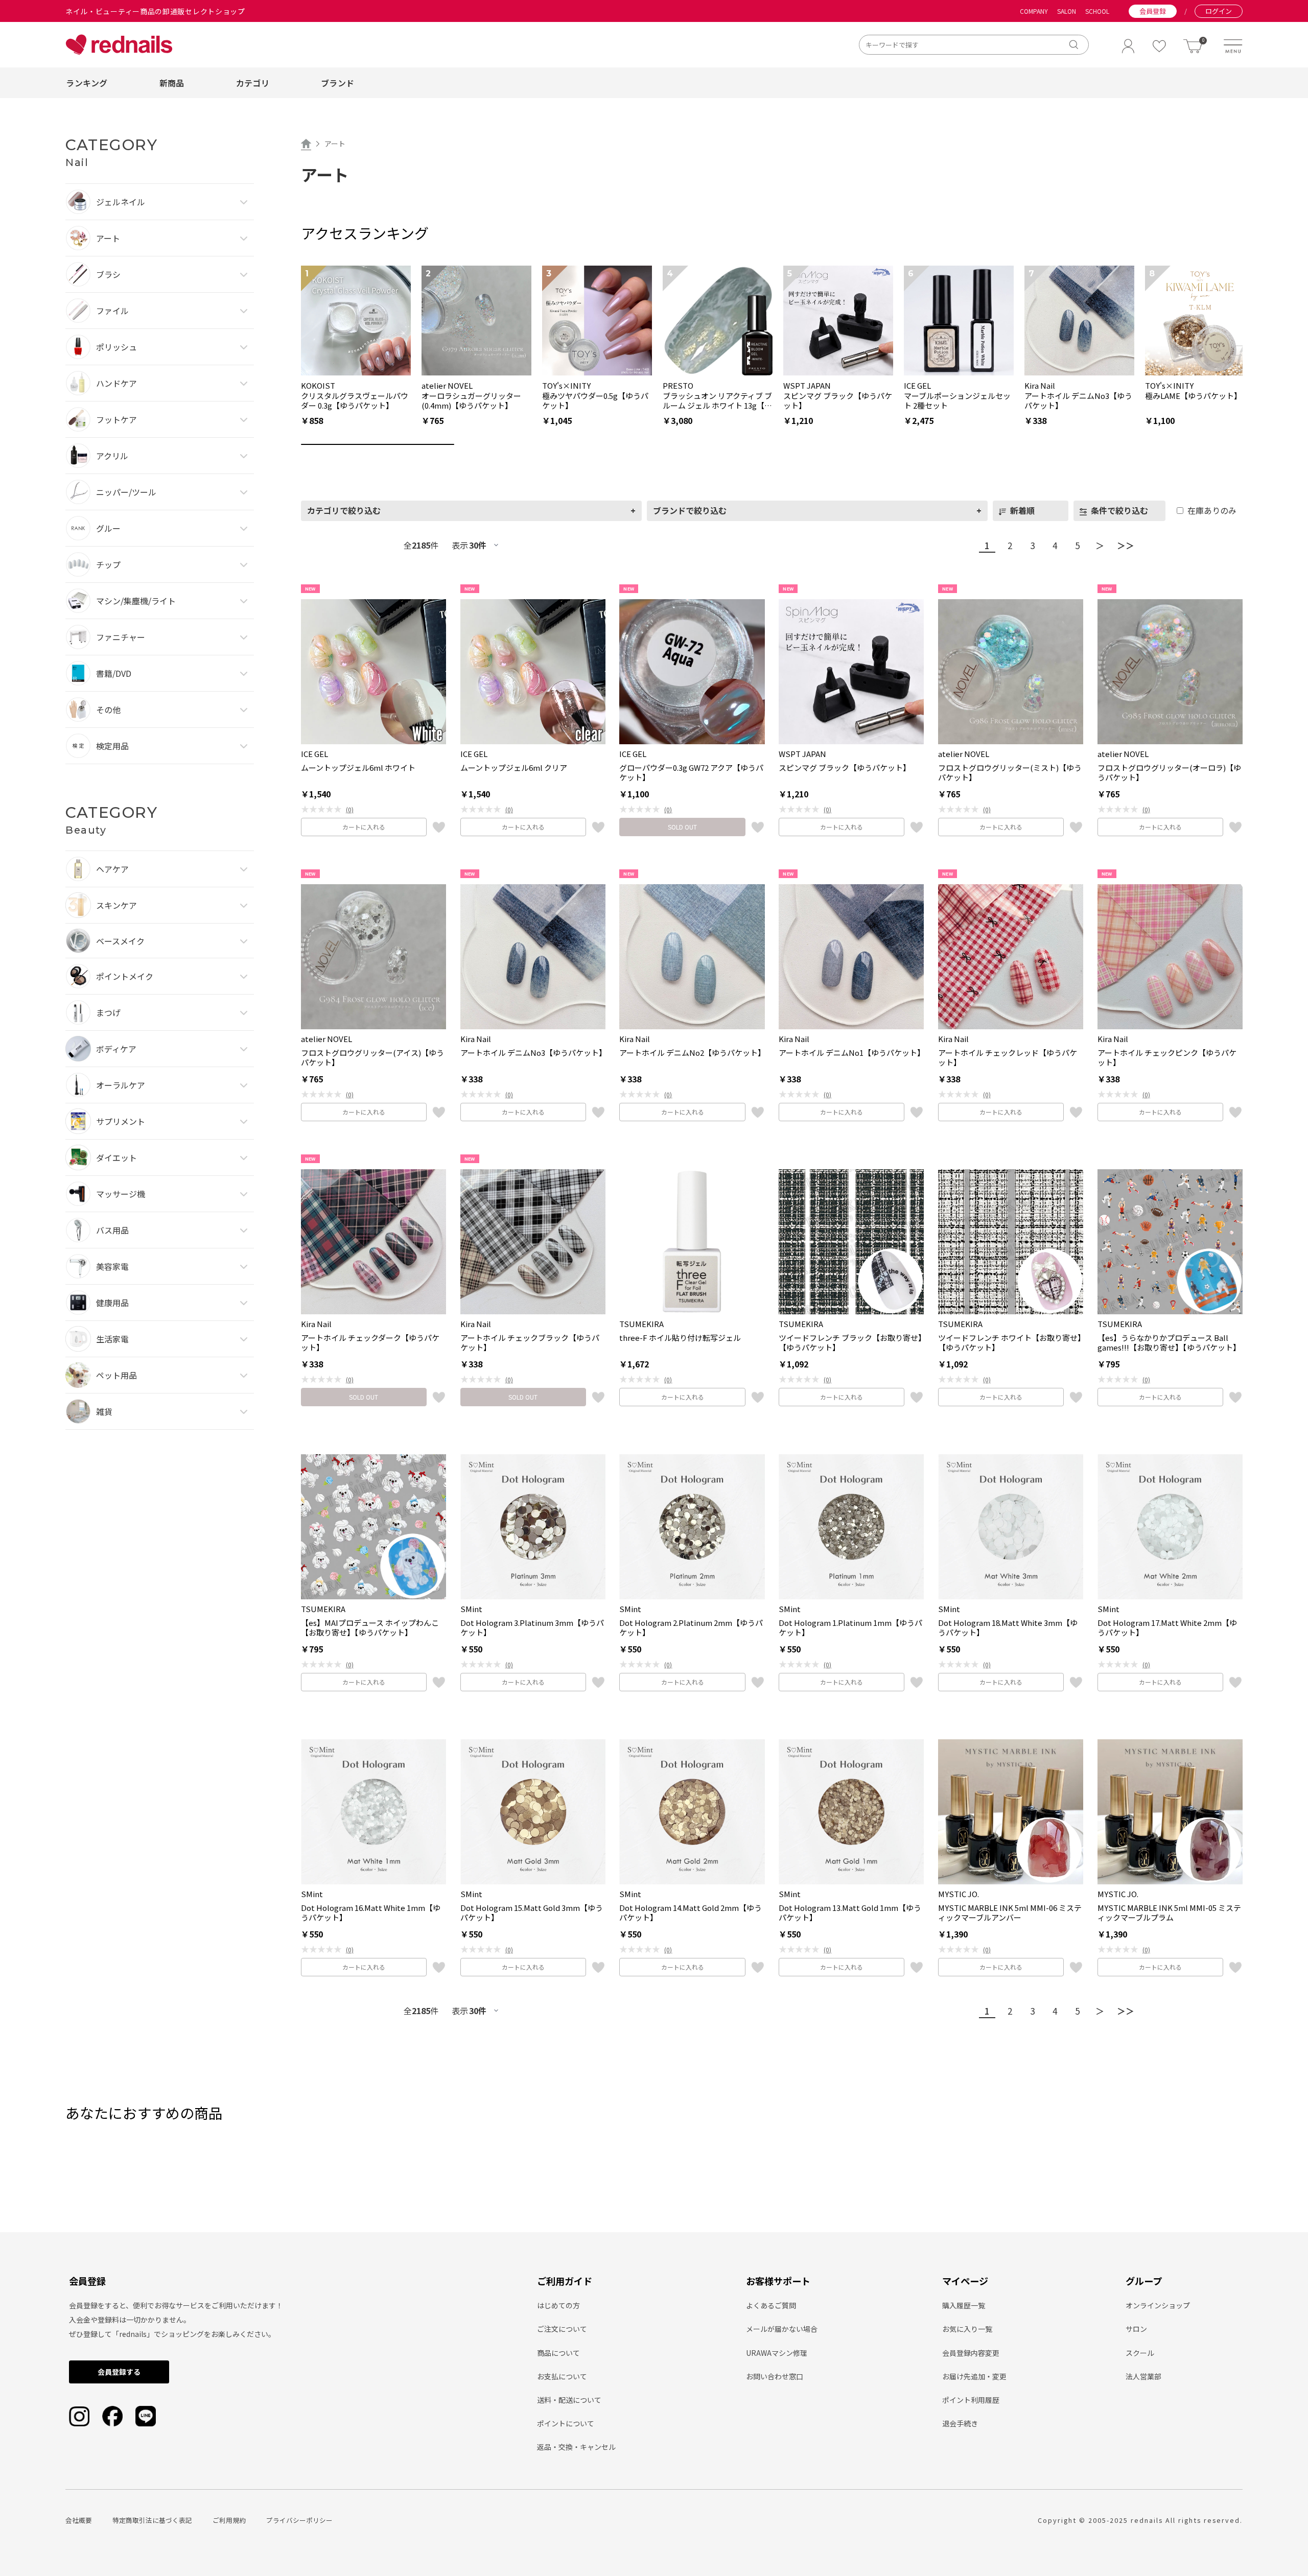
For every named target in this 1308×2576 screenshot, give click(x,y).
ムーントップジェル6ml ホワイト (358, 768)
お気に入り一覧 (967, 2329)
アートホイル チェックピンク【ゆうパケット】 (1167, 1058)
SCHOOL (1097, 11)
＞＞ (1126, 545)
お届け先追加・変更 (974, 2376)
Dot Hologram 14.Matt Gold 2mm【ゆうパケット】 (691, 1913)
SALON (1067, 11)
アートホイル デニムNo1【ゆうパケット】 (851, 1053)
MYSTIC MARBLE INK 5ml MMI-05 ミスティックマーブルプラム (1169, 1913)
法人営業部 (1143, 2376)
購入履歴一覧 (964, 2305)
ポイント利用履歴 (971, 2400)
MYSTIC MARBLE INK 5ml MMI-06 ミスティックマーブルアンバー (1010, 1913)
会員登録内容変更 (971, 2353)
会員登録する (119, 2372)
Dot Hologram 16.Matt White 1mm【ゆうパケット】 (371, 1913)
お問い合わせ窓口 (775, 2376)
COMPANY (1034, 11)
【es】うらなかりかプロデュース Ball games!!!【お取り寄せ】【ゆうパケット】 (1169, 1343)
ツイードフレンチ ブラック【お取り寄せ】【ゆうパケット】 (850, 1343)
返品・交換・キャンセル (576, 2447)
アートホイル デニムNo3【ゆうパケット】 (533, 1053)
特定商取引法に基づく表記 (152, 2520)
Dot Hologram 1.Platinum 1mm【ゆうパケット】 (850, 1628)
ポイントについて (566, 2423)
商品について (558, 2353)
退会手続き (960, 2423)
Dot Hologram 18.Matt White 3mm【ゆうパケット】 (1008, 1628)
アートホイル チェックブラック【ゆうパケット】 (530, 1343)
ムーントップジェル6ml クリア (514, 768)
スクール (1140, 2353)
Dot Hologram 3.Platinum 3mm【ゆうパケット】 (532, 1628)
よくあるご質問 (771, 2305)
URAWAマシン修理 (777, 2353)
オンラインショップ (1158, 2305)
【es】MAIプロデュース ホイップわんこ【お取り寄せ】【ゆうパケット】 (370, 1628)
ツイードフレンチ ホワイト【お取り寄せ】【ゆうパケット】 (1010, 1343)
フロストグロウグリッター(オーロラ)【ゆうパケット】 (1169, 773)
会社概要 (79, 2520)
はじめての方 (558, 2305)
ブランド (337, 83)
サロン (1136, 2329)
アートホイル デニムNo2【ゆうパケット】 (692, 1053)
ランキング (87, 83)
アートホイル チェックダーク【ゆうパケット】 (370, 1343)
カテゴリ (253, 83)
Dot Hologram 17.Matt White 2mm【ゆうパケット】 (1167, 1628)
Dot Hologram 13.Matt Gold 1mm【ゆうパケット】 (850, 1913)
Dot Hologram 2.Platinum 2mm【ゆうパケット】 (691, 1628)
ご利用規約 (229, 2520)
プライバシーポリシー (299, 2520)
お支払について (562, 2376)
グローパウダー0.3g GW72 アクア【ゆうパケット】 (691, 773)
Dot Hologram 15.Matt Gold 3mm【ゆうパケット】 (532, 1913)
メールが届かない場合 (782, 2329)
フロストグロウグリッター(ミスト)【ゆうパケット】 (1010, 773)
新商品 (172, 83)
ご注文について (562, 2329)
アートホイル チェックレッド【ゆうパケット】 (1008, 1058)
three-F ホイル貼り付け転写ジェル (680, 1338)
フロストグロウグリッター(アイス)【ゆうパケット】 (372, 1058)
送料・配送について (569, 2400)
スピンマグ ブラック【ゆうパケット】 (845, 768)
